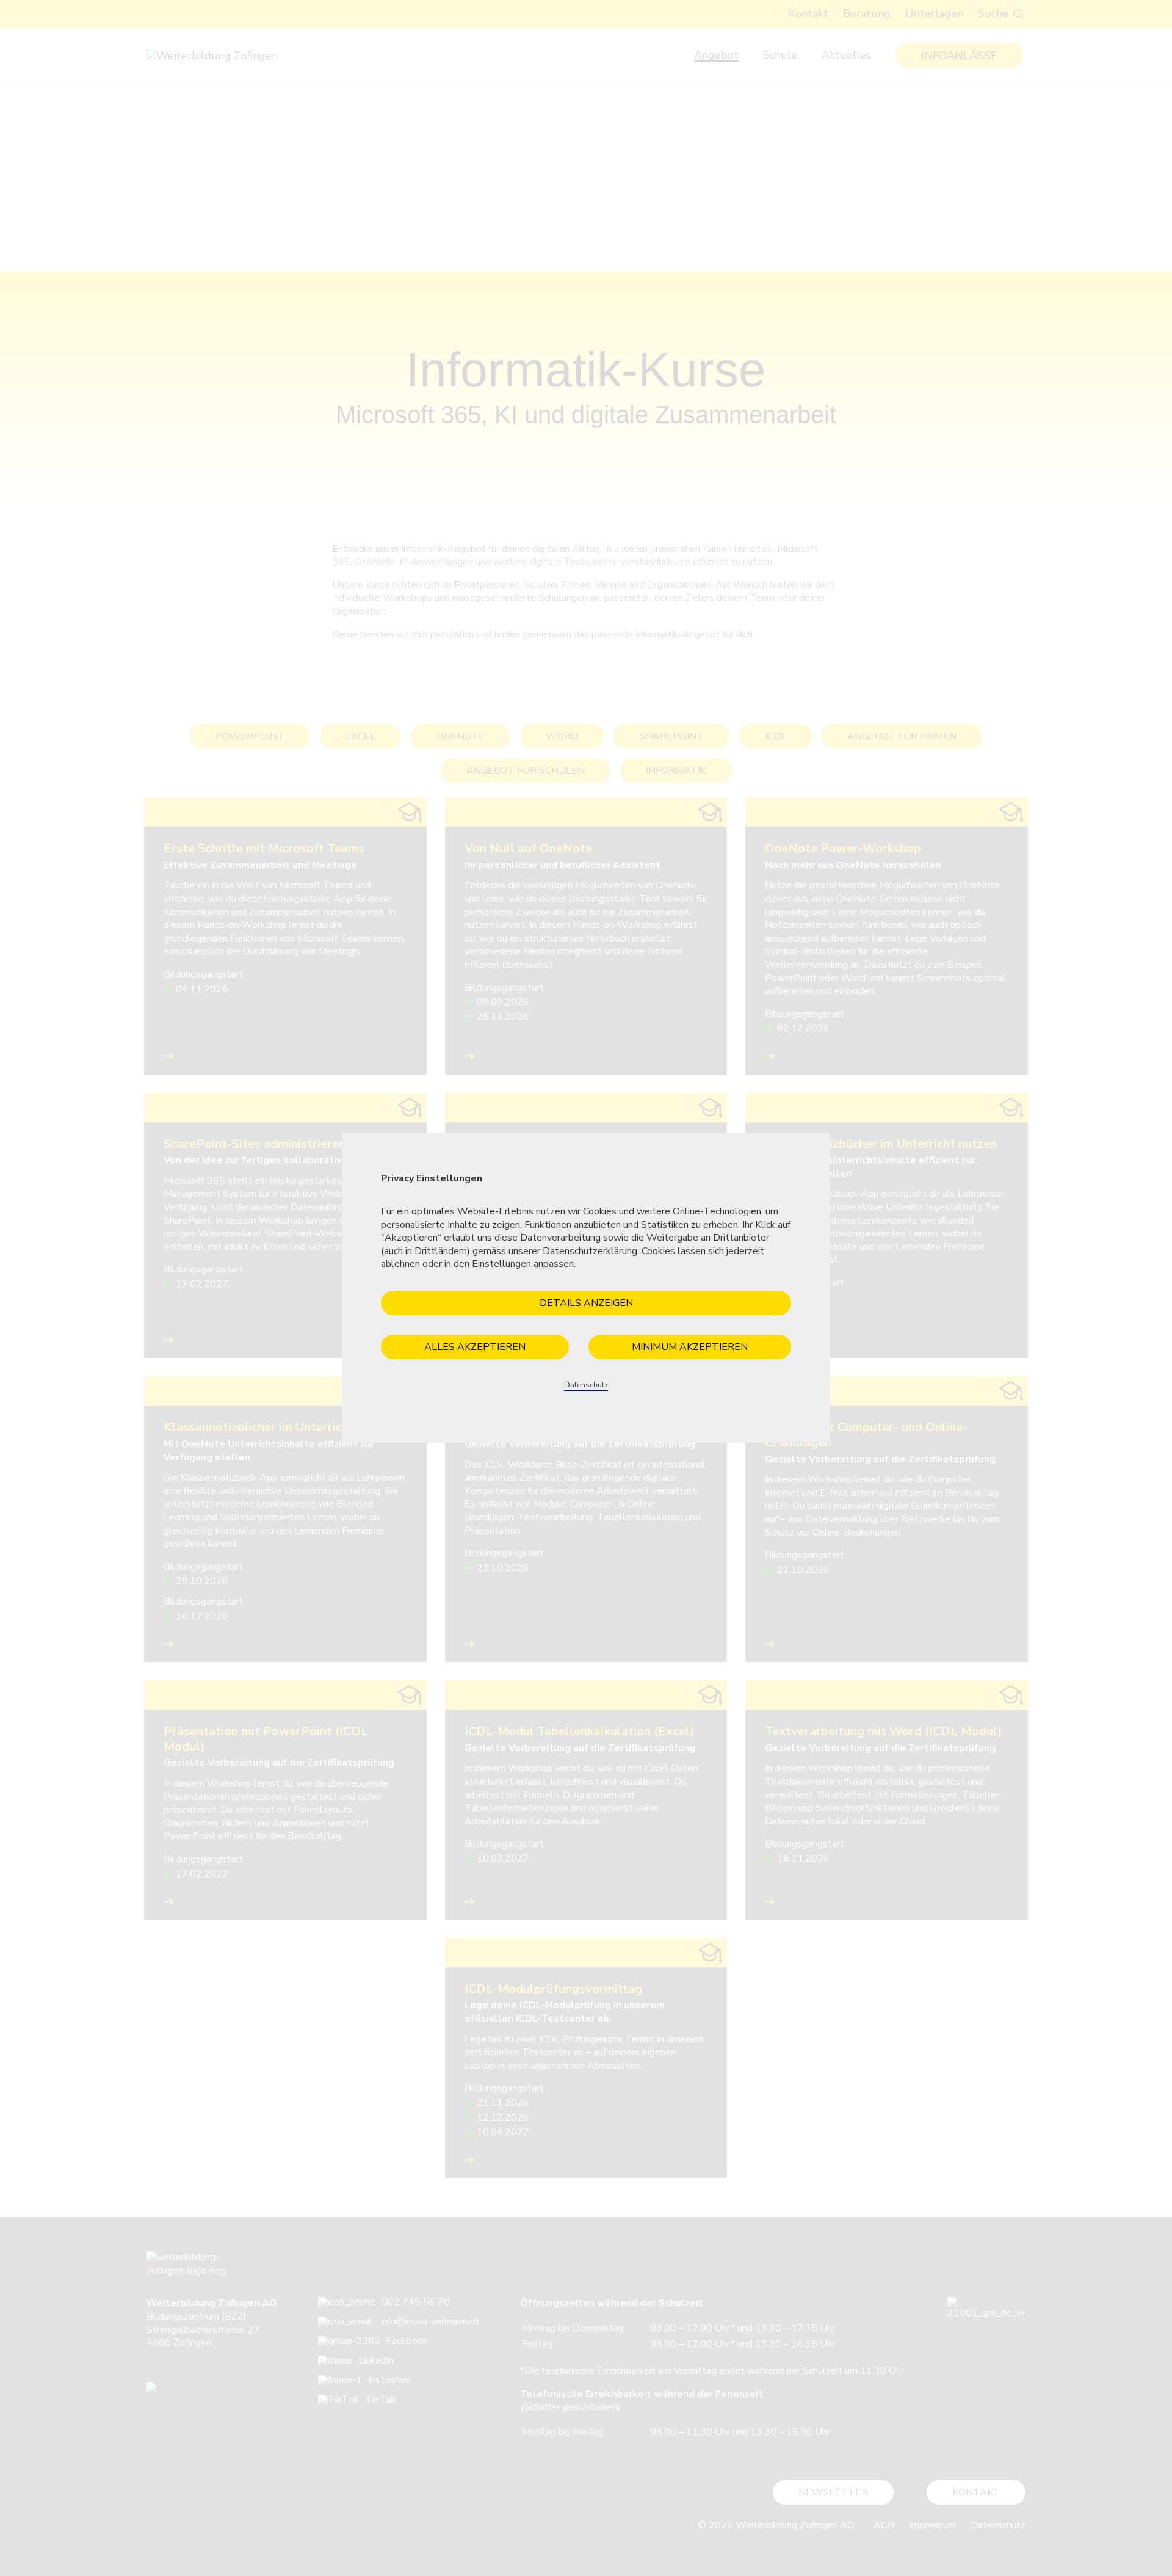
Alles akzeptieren (475, 1347)
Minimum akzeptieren (690, 1347)
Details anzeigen (586, 1303)
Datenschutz (586, 1385)
